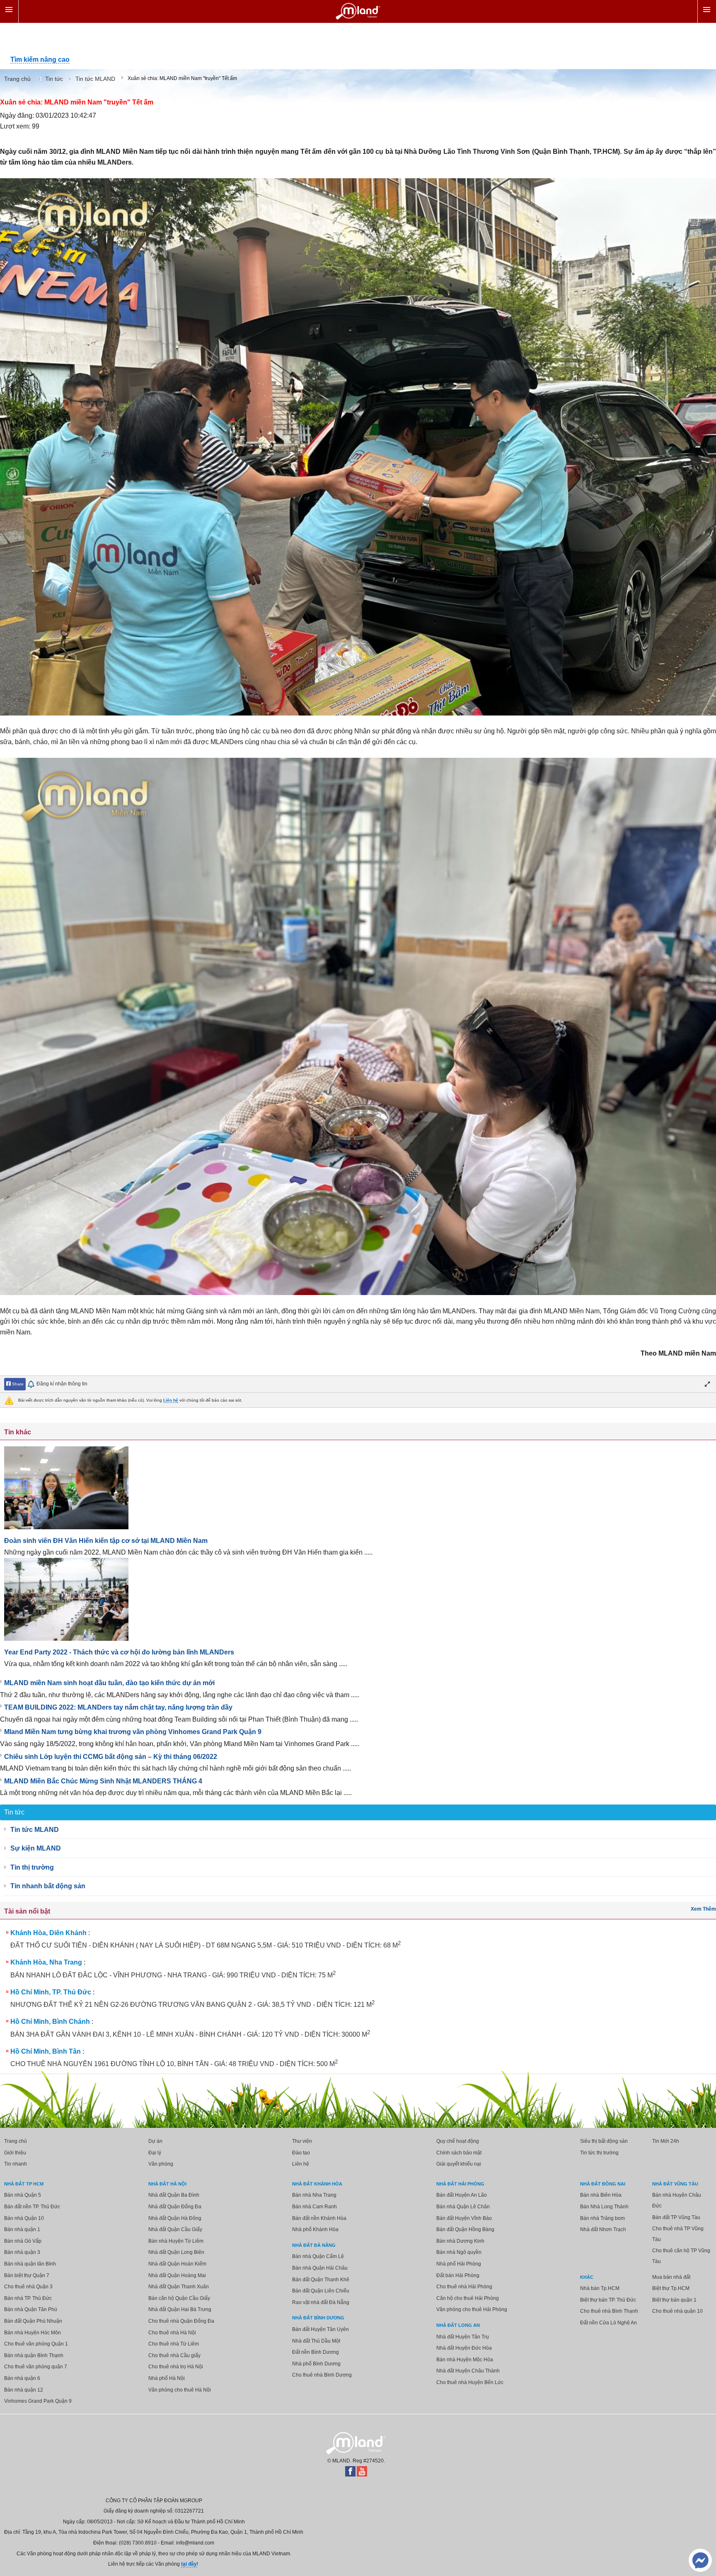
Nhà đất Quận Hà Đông (175, 2218)
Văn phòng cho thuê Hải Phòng (472, 2309)
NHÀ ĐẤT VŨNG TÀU (675, 2184)
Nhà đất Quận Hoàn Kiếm (177, 2264)
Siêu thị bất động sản (604, 2141)
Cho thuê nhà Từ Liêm (174, 2344)
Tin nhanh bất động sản (48, 1886)
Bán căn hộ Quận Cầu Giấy (179, 2298)
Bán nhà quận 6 (22, 2378)
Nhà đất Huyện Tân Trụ (463, 2337)
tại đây (189, 2564)
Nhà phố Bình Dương (316, 2364)
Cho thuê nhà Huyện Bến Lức (470, 2382)
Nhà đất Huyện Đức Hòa (464, 2348)
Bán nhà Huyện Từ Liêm (176, 2241)
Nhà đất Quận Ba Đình (174, 2195)
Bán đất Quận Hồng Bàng (465, 2229)
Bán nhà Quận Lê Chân (463, 2207)
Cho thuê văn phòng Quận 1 (36, 2344)
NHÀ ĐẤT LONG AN (458, 2325)
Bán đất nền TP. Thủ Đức (32, 2207)
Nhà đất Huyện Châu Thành (468, 2371)
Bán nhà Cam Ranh (314, 2207)
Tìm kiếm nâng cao (40, 59)
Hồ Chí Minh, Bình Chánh (50, 2022)
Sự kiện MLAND (36, 1848)
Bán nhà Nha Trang (314, 2195)
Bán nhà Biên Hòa (601, 2195)
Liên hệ (171, 1400)
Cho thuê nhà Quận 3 (28, 2287)
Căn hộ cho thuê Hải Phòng (468, 2298)
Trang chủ (16, 2141)
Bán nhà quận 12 (24, 2390)
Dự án (155, 2141)
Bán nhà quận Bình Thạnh (34, 2355)
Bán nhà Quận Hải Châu (320, 2268)
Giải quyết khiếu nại (459, 2164)
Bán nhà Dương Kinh (460, 2241)
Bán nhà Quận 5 (23, 2195)
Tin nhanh (16, 2164)
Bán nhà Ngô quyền (459, 2252)
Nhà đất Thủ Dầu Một (316, 2341)
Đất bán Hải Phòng (458, 2275)
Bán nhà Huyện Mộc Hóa (465, 2360)
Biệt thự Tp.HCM (671, 2288)
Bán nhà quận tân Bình (30, 2264)
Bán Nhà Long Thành (604, 2207)
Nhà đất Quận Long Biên (176, 2252)
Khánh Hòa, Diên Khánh (48, 1933)
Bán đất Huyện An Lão (462, 2195)
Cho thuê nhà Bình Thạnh (609, 2311)
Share (17, 1384)
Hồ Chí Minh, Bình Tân (46, 2051)
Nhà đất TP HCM (24, 2184)
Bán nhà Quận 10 (24, 2218)
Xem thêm (703, 1909)
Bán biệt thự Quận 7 (27, 2275)
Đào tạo (301, 2153)
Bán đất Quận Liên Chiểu (321, 2291)
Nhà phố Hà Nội (167, 2378)
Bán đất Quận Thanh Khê (321, 2280)
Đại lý (155, 2153)
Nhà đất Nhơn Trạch (603, 2229)
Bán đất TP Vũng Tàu (676, 2217)
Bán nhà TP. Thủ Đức (28, 2298)
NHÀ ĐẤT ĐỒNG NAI (603, 2184)
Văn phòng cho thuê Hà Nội (180, 2390)
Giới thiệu (15, 2153)
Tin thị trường (32, 1867)
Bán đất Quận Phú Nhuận (33, 2321)
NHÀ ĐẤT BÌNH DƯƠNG (318, 2318)
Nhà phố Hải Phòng (459, 2264)
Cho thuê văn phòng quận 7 (36, 2367)
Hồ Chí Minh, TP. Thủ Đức (51, 1992)
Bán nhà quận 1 (22, 2229)
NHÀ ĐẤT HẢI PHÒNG (460, 2184)
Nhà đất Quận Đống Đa (175, 2207)
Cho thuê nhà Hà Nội (172, 2333)
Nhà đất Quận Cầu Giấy (175, 2229)
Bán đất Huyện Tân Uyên (321, 2329)
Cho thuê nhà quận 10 (677, 2311)
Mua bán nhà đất (671, 2277)
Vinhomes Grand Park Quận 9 (38, 2401)
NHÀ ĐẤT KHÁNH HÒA (317, 2184)
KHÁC (587, 2277)
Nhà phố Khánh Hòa (315, 2229)
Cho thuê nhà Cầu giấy (174, 2355)
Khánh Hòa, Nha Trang (46, 1962)
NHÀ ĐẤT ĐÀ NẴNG (314, 2245)
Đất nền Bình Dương (316, 2352)
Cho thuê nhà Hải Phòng (464, 2287)
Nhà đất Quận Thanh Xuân (179, 2287)
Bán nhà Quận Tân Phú (31, 2309)
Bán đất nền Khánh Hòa (319, 2218)
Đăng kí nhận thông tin (62, 1384)
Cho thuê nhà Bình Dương (322, 2375)
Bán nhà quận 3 (22, 2252)
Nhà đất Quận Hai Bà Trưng (180, 2309)
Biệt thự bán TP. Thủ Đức (608, 2300)
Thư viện (302, 2141)
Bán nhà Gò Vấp (23, 2241)
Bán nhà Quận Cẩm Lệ (318, 2256)
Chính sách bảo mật (459, 2153)
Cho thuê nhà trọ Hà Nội (176, 2367)
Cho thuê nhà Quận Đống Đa (181, 2321)
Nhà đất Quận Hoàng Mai (177, 2275)
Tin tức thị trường (599, 2153)
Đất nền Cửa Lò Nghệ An (608, 2323)
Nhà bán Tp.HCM (600, 2288)
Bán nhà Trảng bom (602, 2218)
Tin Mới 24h (666, 2141)
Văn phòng (161, 2164)
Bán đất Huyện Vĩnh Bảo (464, 2218)
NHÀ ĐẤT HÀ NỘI (167, 2184)
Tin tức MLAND (35, 1830)
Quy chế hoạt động (458, 2141)
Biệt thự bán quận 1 (674, 2300)
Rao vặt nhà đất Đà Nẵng (321, 2302)
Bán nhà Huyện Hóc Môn (33, 2333)
